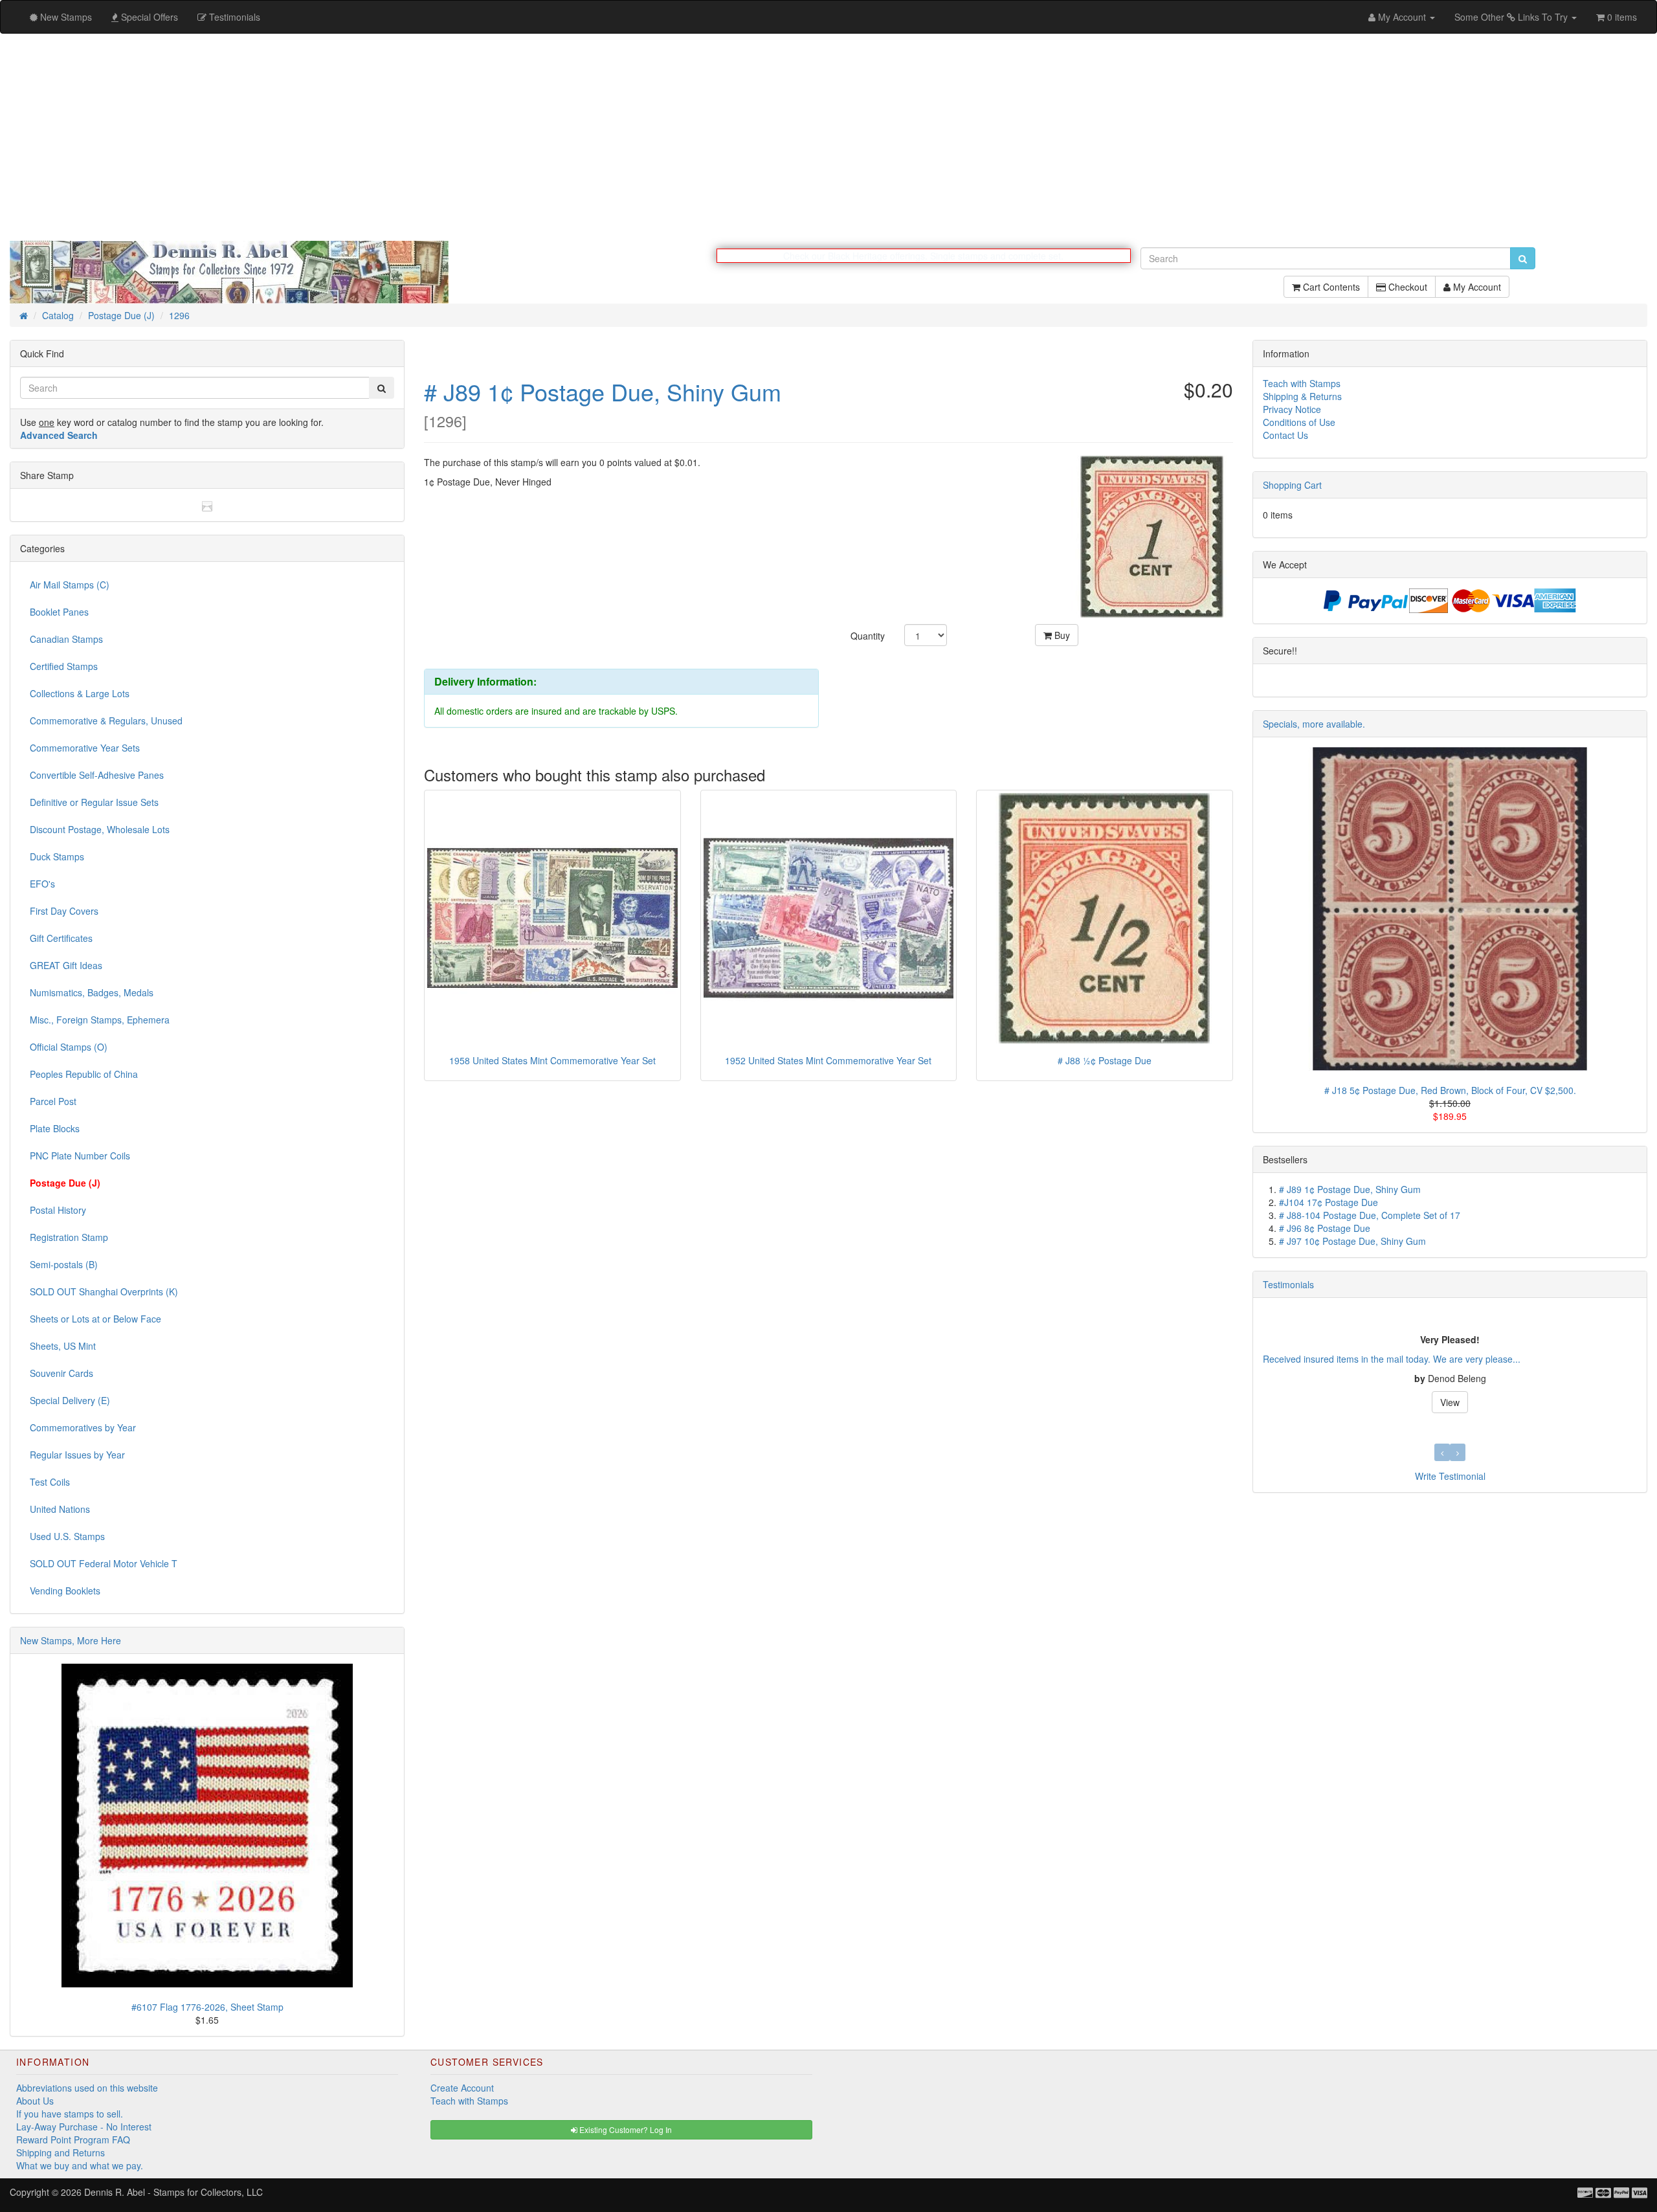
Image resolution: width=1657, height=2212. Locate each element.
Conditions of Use (1299, 423)
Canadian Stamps (66, 640)
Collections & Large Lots (80, 694)
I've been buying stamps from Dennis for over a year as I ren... (1391, 1359)
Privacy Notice (1292, 410)
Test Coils (50, 1482)
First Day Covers (64, 911)
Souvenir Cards (61, 1374)
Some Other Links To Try (1512, 17)
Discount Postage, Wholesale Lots (100, 830)
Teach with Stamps (1302, 384)
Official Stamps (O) (69, 1047)
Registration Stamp (69, 1238)
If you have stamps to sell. (70, 2114)
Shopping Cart (1292, 486)
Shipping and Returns (61, 2153)
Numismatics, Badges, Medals (92, 993)
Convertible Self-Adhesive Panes (97, 776)
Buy (1061, 636)
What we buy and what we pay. (80, 2166)
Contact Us (1285, 436)
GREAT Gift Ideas (66, 966)
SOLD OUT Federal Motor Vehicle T (104, 1564)
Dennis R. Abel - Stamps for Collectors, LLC (173, 2193)
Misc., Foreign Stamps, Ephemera (100, 1020)
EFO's (42, 884)
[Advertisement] (828, 137)
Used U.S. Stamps (67, 1537)
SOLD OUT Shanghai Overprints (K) (104, 1292)
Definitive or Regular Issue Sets (94, 803)
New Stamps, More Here (71, 1641)
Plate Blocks (55, 1129)
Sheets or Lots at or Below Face (95, 1319)
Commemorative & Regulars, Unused (106, 721)
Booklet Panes (59, 612)
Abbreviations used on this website (87, 2088)
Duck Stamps (57, 857)
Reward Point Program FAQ (73, 2140)
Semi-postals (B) (64, 1265)
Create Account (462, 2088)
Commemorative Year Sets (85, 748)
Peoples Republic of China (84, 1075)
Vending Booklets (65, 1591)
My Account (1476, 293)
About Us (35, 2101)
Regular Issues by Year (77, 1455)
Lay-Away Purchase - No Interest (84, 2127)
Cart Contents (1330, 293)
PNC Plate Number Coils (80, 1156)
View (1450, 1403)
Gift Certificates (61, 939)
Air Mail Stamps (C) (70, 585)
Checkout (1407, 293)
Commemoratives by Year (83, 1428)
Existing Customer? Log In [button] (625, 2130)
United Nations (60, 1510)
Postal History (58, 1211)
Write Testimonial (1450, 1477)
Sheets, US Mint (63, 1346)
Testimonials (1288, 1285)
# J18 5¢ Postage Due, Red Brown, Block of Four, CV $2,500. (1450, 1091)
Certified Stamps (64, 667)
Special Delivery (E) (70, 1401)
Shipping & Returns (1302, 397)
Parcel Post (53, 1102)
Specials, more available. (1314, 724)
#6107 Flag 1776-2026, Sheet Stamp (207, 2007)
